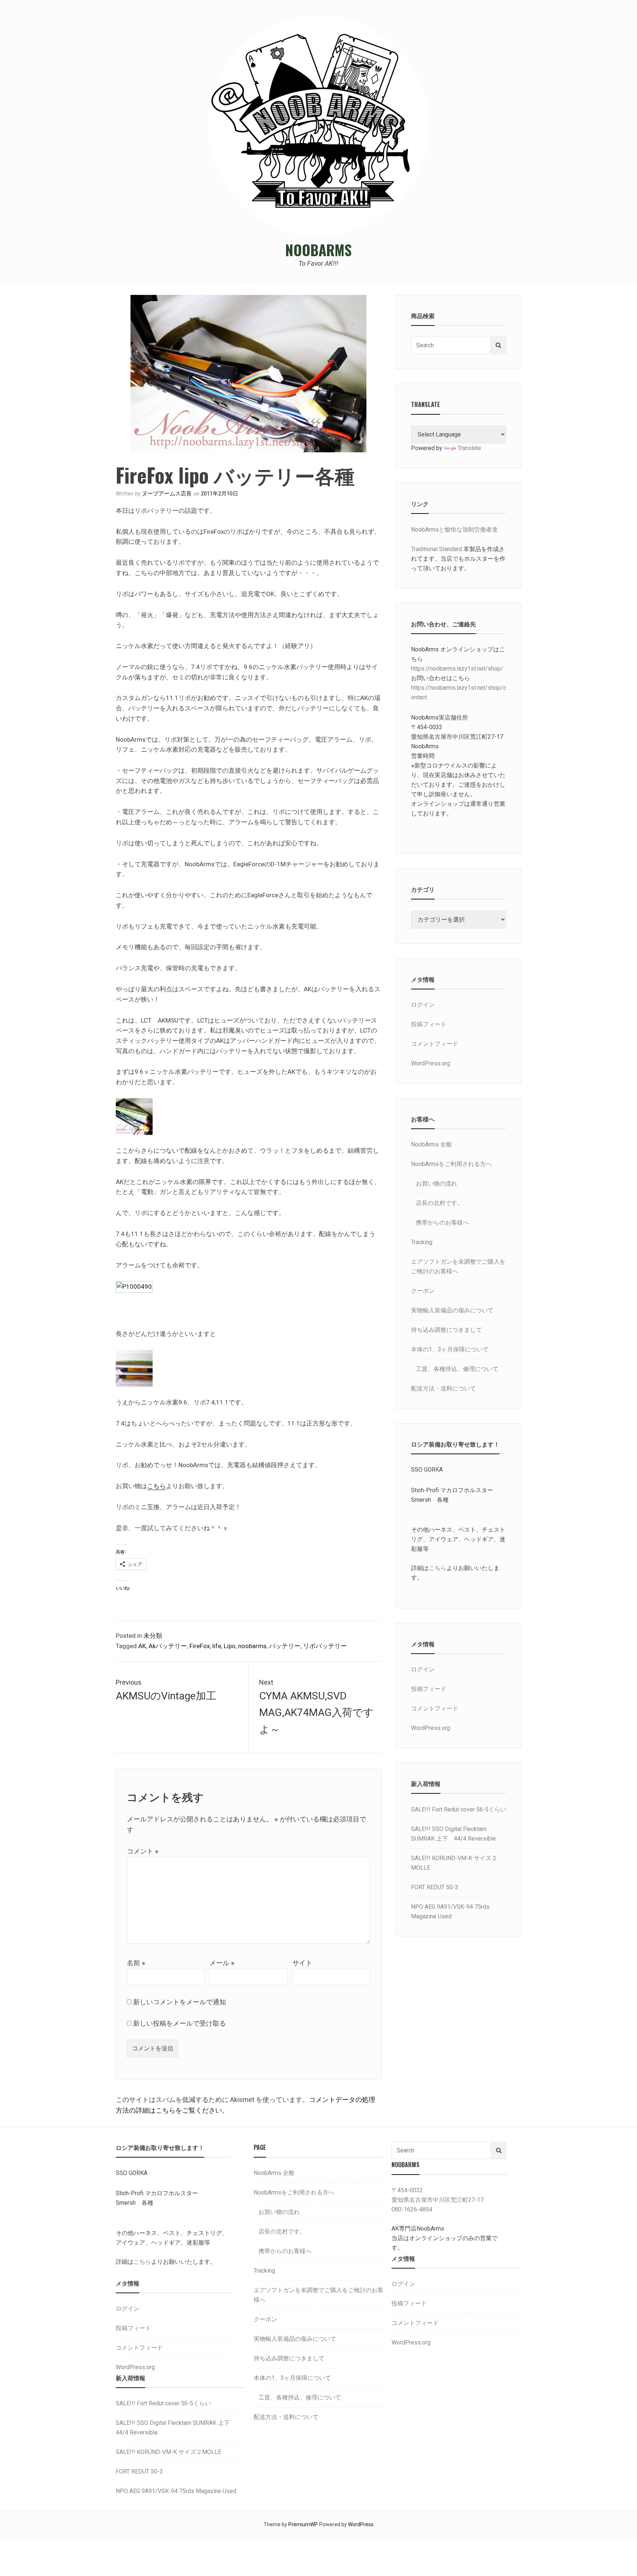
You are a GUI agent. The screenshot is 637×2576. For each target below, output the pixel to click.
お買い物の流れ (436, 1183)
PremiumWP (303, 2524)
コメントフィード (435, 1044)
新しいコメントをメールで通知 (180, 2002)
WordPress (361, 2524)
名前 (136, 1963)
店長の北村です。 (439, 1203)
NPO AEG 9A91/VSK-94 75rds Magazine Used (176, 2491)
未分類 (153, 1636)
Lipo (230, 1646)
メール (222, 1963)
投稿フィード (429, 1024)
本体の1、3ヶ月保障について (450, 1349)
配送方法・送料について (443, 1388)
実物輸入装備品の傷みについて (452, 1310)
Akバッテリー (168, 1646)
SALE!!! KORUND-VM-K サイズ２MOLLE (168, 2452)
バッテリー (285, 1646)
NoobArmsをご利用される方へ (451, 1164)
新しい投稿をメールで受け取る (180, 2023)
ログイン (423, 1005)
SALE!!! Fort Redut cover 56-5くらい (459, 1809)
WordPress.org (431, 1063)
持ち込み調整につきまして (446, 1330)
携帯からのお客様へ (442, 1223)
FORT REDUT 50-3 (435, 1887)
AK (142, 1646)
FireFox (200, 1646)
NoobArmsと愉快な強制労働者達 (454, 530)
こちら (156, 1486)
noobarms (252, 1646)
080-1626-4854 (412, 2209)
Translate (469, 448)
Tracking (422, 1242)
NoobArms (318, 250)
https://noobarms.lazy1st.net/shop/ (457, 669)
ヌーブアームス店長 (167, 494)
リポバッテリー (325, 1646)
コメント (143, 1851)
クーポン (423, 1291)
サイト (302, 1963)
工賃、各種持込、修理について (457, 1369)
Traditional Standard (436, 549)
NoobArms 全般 (431, 1144)
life (217, 1646)
